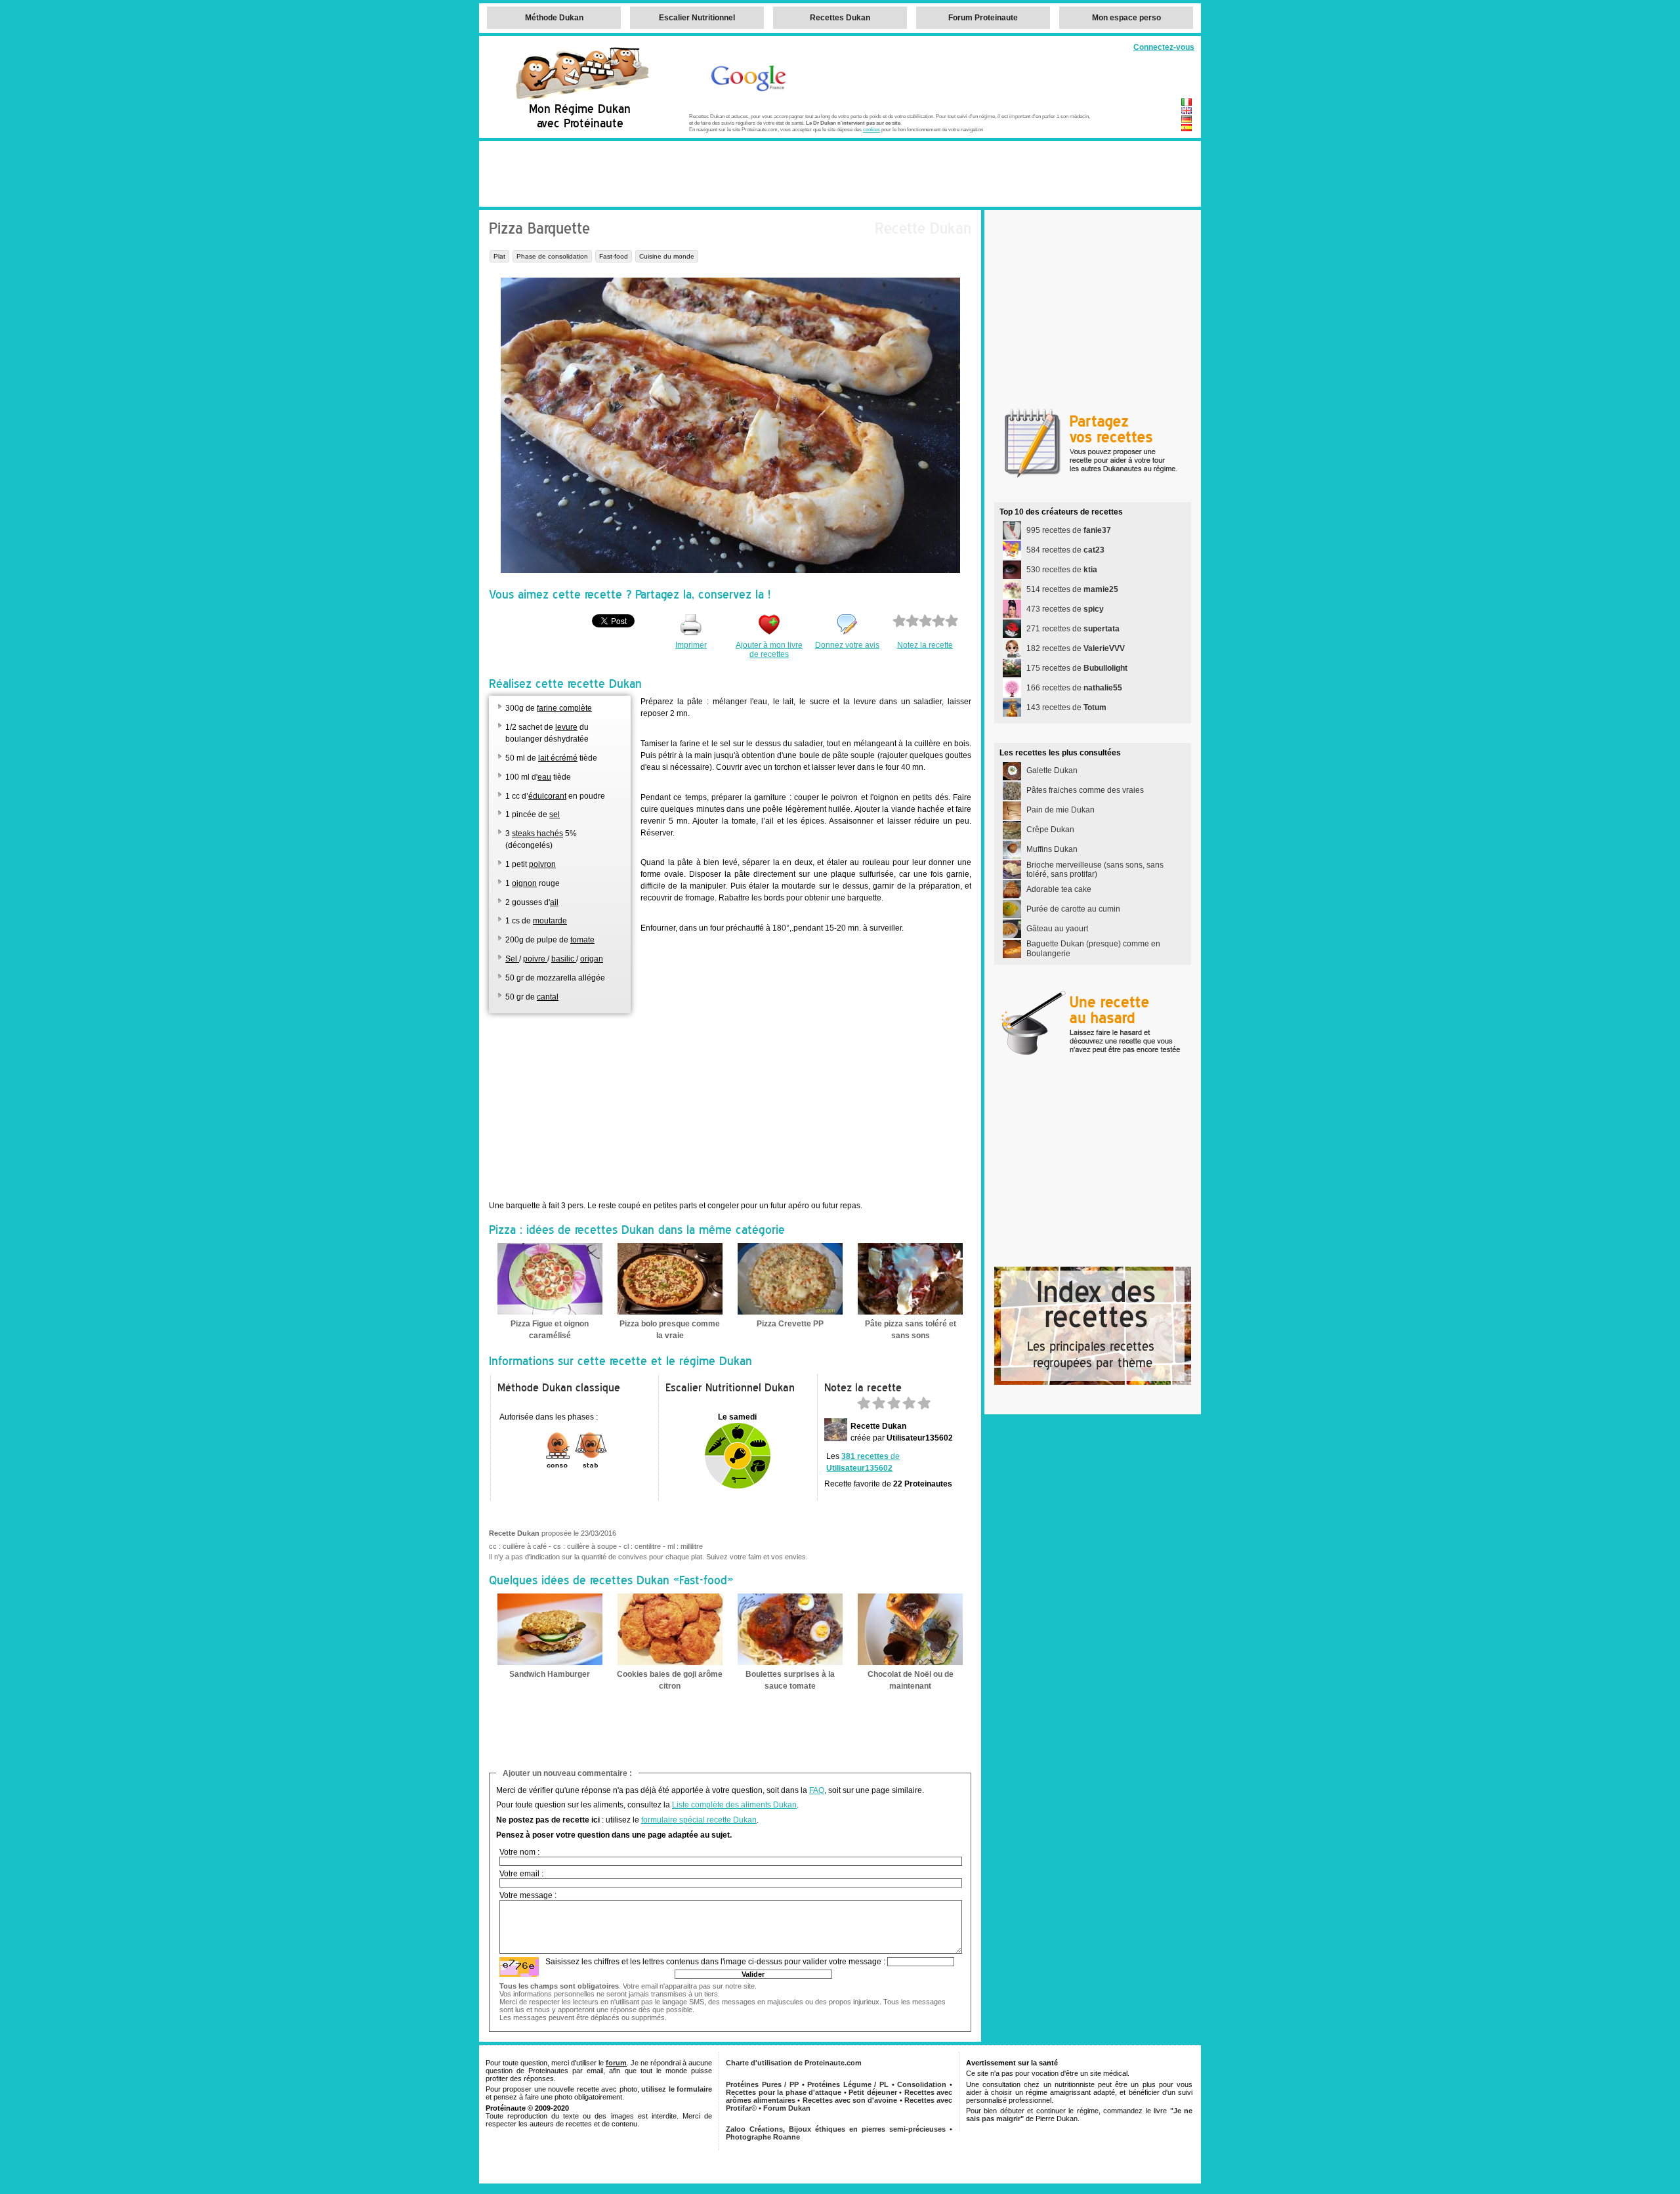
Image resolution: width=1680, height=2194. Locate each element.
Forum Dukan (787, 2108)
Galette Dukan (1052, 770)
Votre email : (521, 1874)
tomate (582, 940)
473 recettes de (1065, 609)
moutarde (550, 921)
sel (555, 814)
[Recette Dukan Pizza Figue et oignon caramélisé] (550, 1312)
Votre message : (528, 1895)
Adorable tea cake (1059, 889)
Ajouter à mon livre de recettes (769, 650)
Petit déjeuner (873, 2092)
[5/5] (924, 1407)
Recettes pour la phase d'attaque (784, 2092)
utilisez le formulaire (677, 2089)
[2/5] (879, 1407)
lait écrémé (558, 758)
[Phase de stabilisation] (591, 1467)
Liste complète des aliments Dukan (734, 1805)
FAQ (817, 1790)
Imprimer (691, 645)
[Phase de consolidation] (558, 1467)
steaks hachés (537, 833)
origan (592, 959)
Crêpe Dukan (1050, 830)
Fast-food (614, 256)
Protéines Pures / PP (762, 2084)
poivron (542, 864)
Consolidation (922, 2084)
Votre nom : (519, 1852)
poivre (535, 959)
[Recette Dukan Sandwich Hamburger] (550, 1662)
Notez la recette (925, 645)
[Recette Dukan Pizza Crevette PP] (790, 1312)
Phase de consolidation (552, 256)
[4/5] (909, 1407)
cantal (548, 997)
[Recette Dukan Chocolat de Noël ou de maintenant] (910, 1662)
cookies (871, 129)
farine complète (564, 708)
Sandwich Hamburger (550, 1674)
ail (554, 902)
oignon (524, 883)
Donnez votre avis (847, 645)
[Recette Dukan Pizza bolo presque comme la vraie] (670, 1312)
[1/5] (864, 1407)
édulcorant (547, 796)
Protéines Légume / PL (848, 2084)
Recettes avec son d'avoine (850, 2100)
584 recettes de (1065, 550)
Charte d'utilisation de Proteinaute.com (794, 2063)
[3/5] (894, 1407)
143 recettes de (1066, 707)
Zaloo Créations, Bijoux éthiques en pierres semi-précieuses (836, 2129)
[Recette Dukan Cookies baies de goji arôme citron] (670, 1662)
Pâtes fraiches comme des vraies (1085, 790)
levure (566, 727)
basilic (564, 959)
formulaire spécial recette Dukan (699, 1820)
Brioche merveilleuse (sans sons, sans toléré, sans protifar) (1095, 870)
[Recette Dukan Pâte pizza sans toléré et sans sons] (910, 1312)
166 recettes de (1074, 688)
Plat (499, 256)
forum (616, 2063)
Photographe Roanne (763, 2137)
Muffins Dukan (1052, 849)
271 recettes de (1073, 629)
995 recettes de (1069, 530)
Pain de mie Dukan (1060, 810)
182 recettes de (1076, 648)
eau (544, 777)
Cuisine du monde (667, 256)
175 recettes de (1077, 668)
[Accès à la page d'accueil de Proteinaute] (581, 98)
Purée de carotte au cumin (1073, 909)
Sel (512, 959)
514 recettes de (1072, 589)
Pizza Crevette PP (790, 1324)
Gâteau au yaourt (1057, 929)
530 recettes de (1062, 570)
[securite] (519, 1967)
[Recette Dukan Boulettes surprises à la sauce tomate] (790, 1662)
